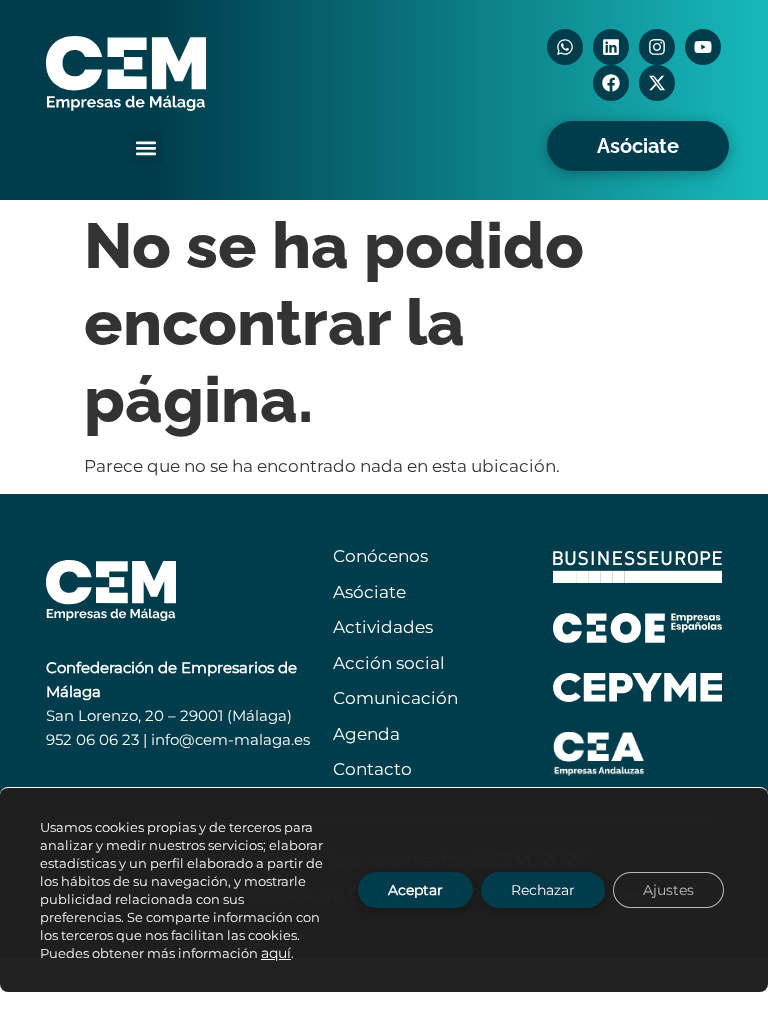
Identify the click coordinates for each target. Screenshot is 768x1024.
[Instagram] (657, 47)
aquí (276, 953)
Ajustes (668, 890)
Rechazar (543, 890)
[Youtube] (703, 47)
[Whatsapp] (565, 47)
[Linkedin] (611, 47)
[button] (146, 147)
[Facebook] (611, 83)
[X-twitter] (657, 83)
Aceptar (415, 890)
